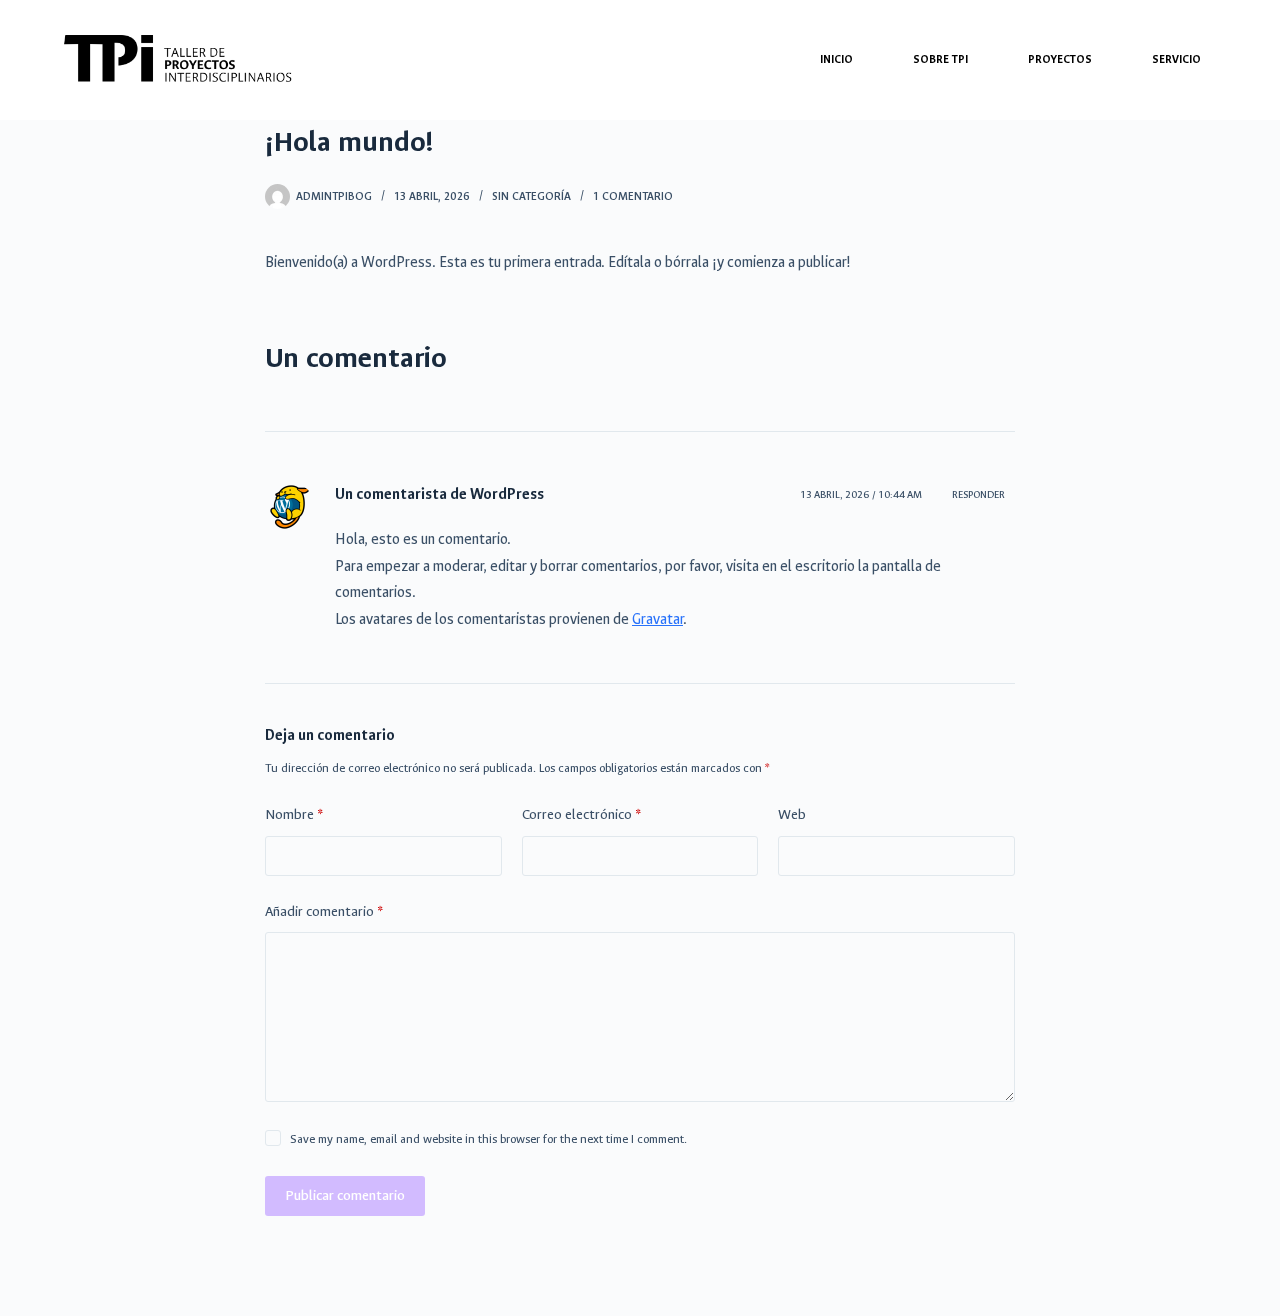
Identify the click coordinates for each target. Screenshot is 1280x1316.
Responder (978, 494)
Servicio (1176, 59)
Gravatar (657, 619)
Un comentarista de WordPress (439, 494)
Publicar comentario (345, 1195)
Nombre (294, 814)
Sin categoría (531, 196)
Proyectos (1060, 59)
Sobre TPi (940, 59)
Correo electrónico (581, 814)
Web (792, 814)
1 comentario (633, 196)
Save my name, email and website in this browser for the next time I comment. (488, 1139)
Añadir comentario (324, 911)
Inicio (836, 59)
